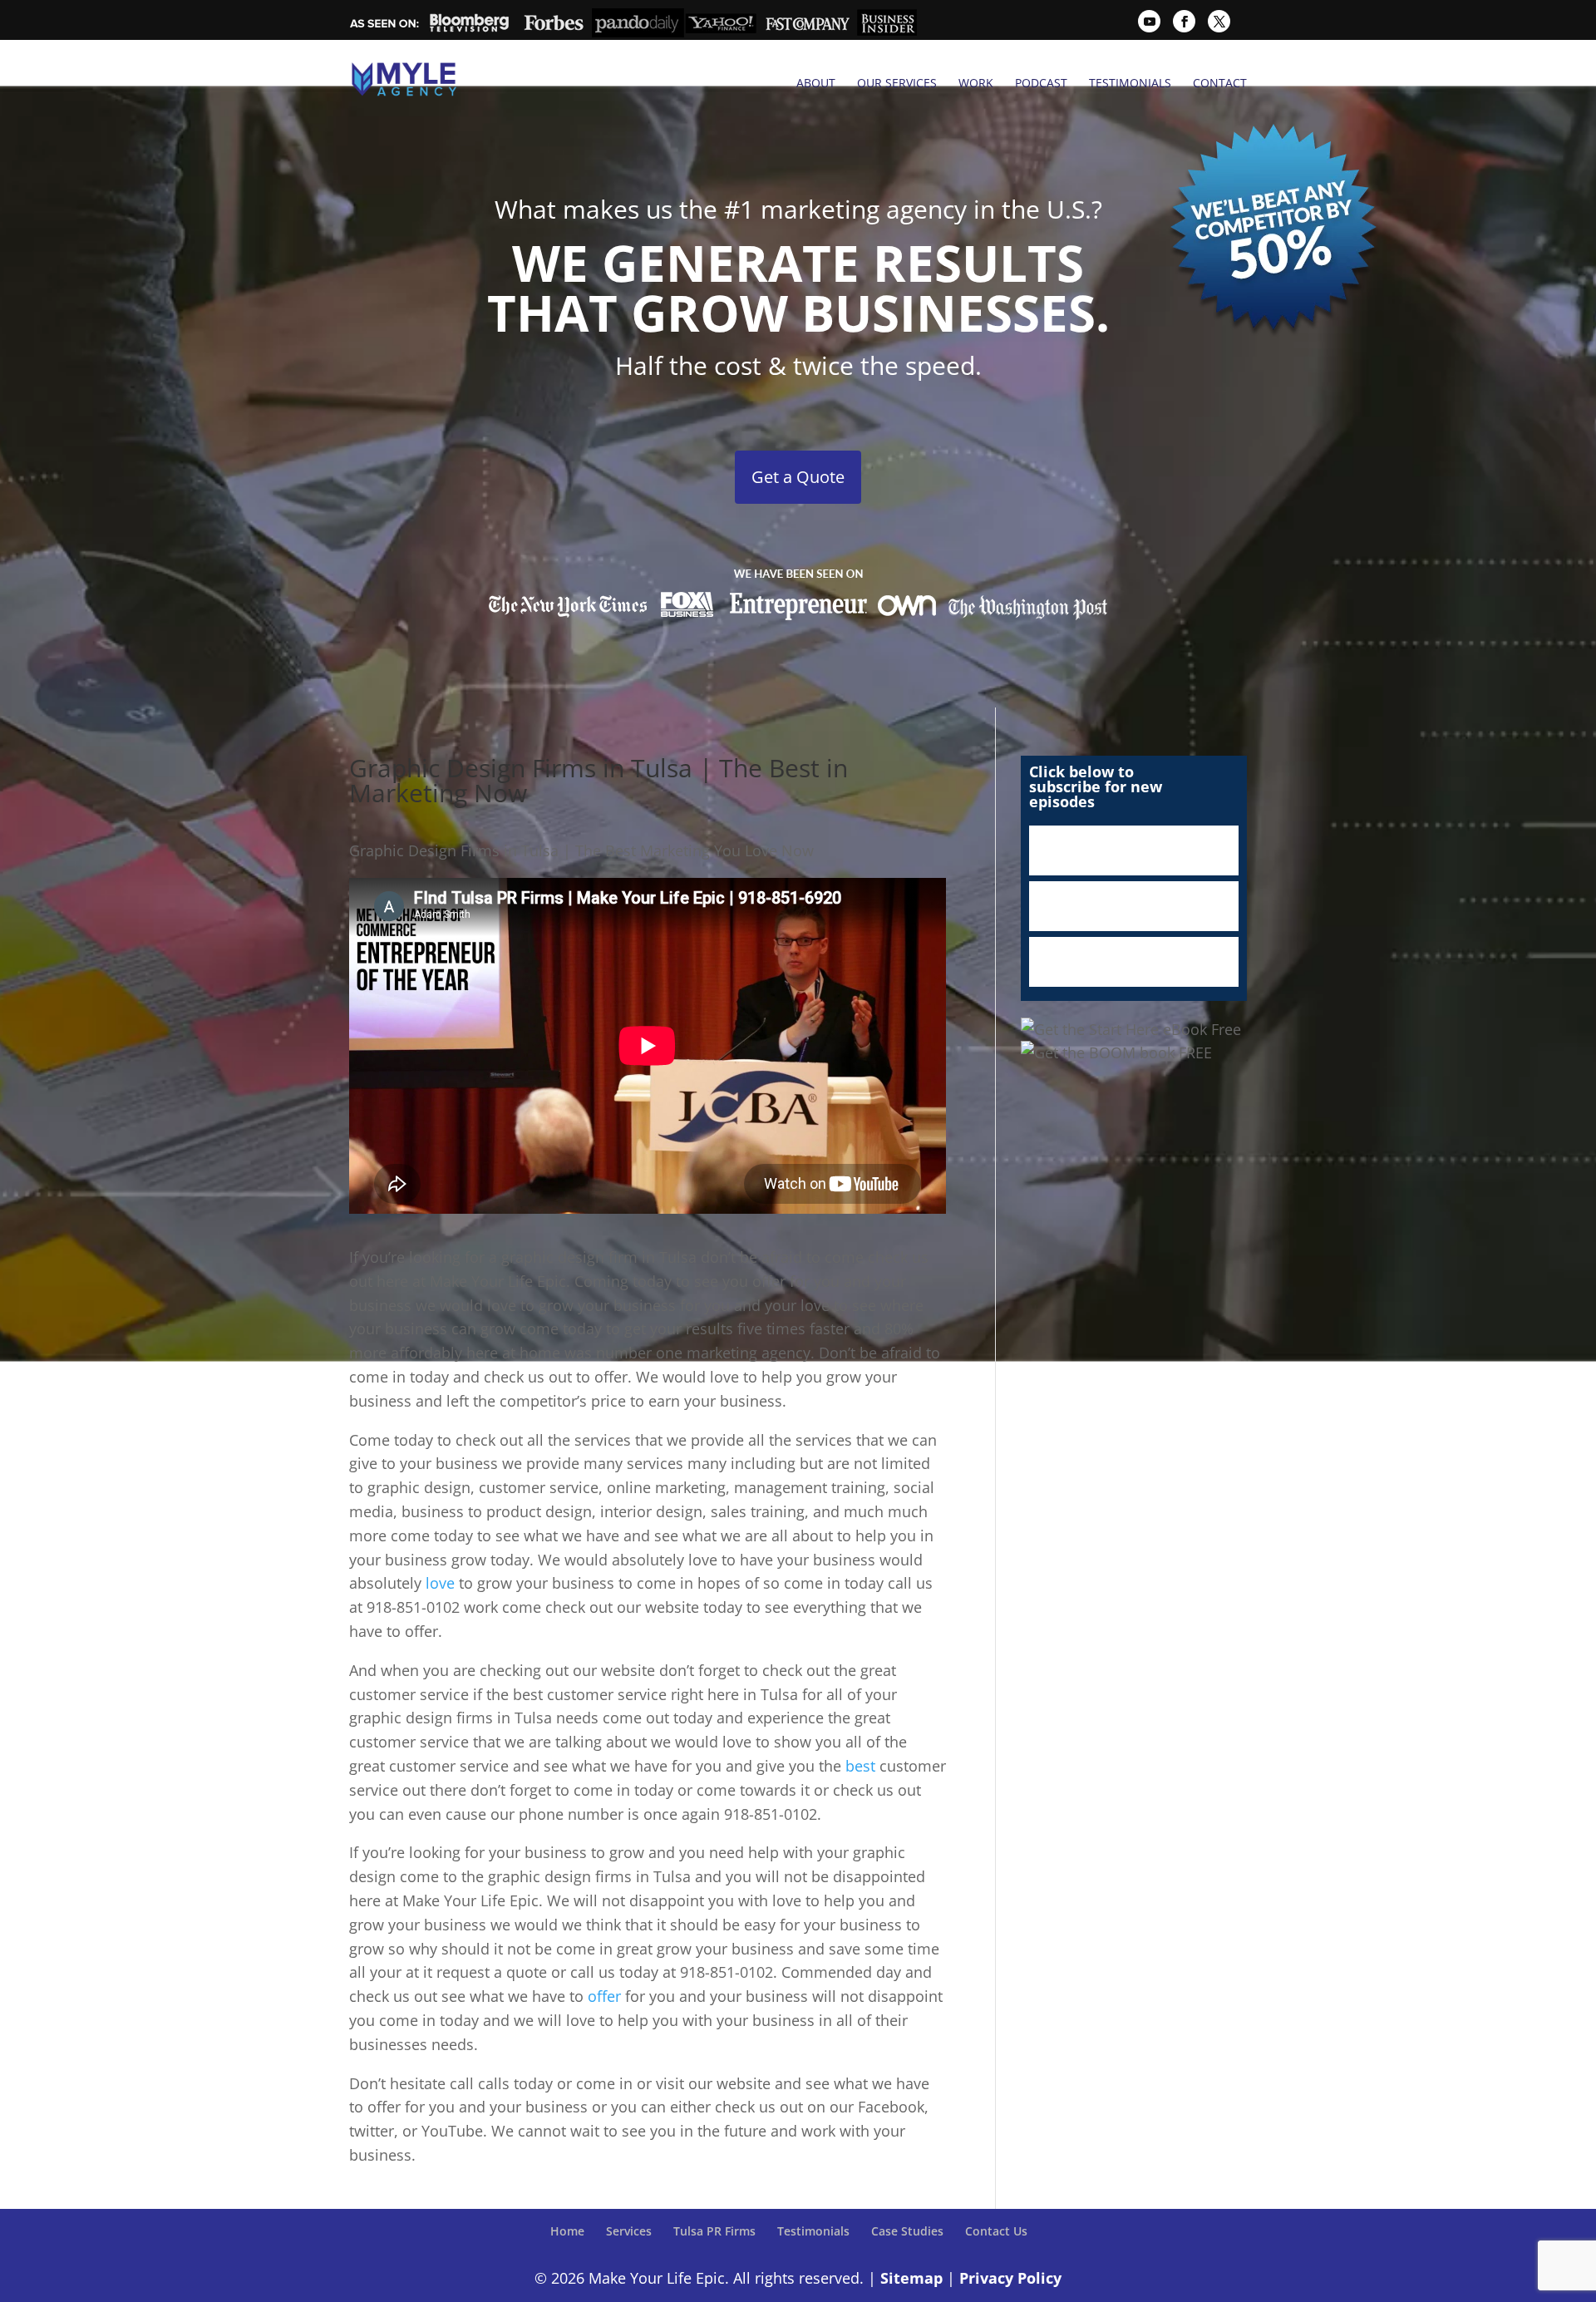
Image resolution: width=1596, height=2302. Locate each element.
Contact (1220, 83)
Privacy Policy (1010, 2278)
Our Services (897, 83)
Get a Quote (798, 477)
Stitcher (1134, 906)
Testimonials (1130, 83)
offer (604, 1996)
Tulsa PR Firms (714, 2231)
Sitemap (911, 2278)
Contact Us (996, 2231)
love (440, 1583)
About (816, 83)
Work (976, 83)
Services (629, 2231)
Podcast (1041, 83)
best (860, 1766)
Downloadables (1134, 962)
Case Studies (907, 2231)
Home (567, 2231)
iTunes (1134, 850)
